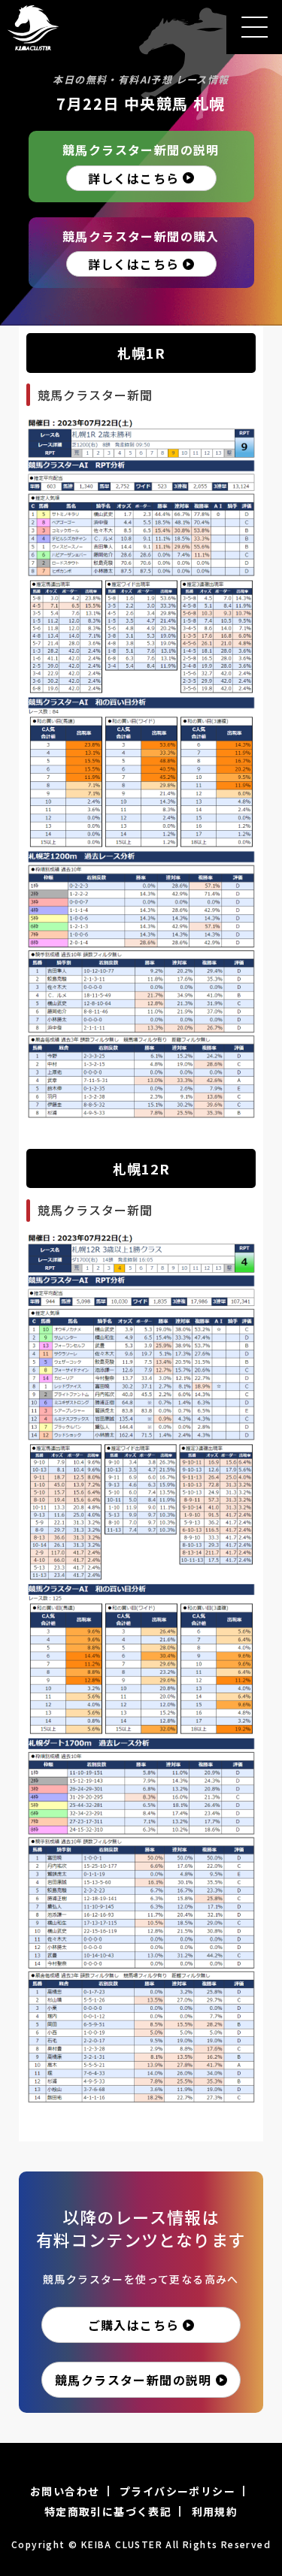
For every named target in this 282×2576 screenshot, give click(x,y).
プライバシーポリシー (177, 2491)
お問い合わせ (65, 2491)
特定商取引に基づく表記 (108, 2511)
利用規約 (215, 2511)
